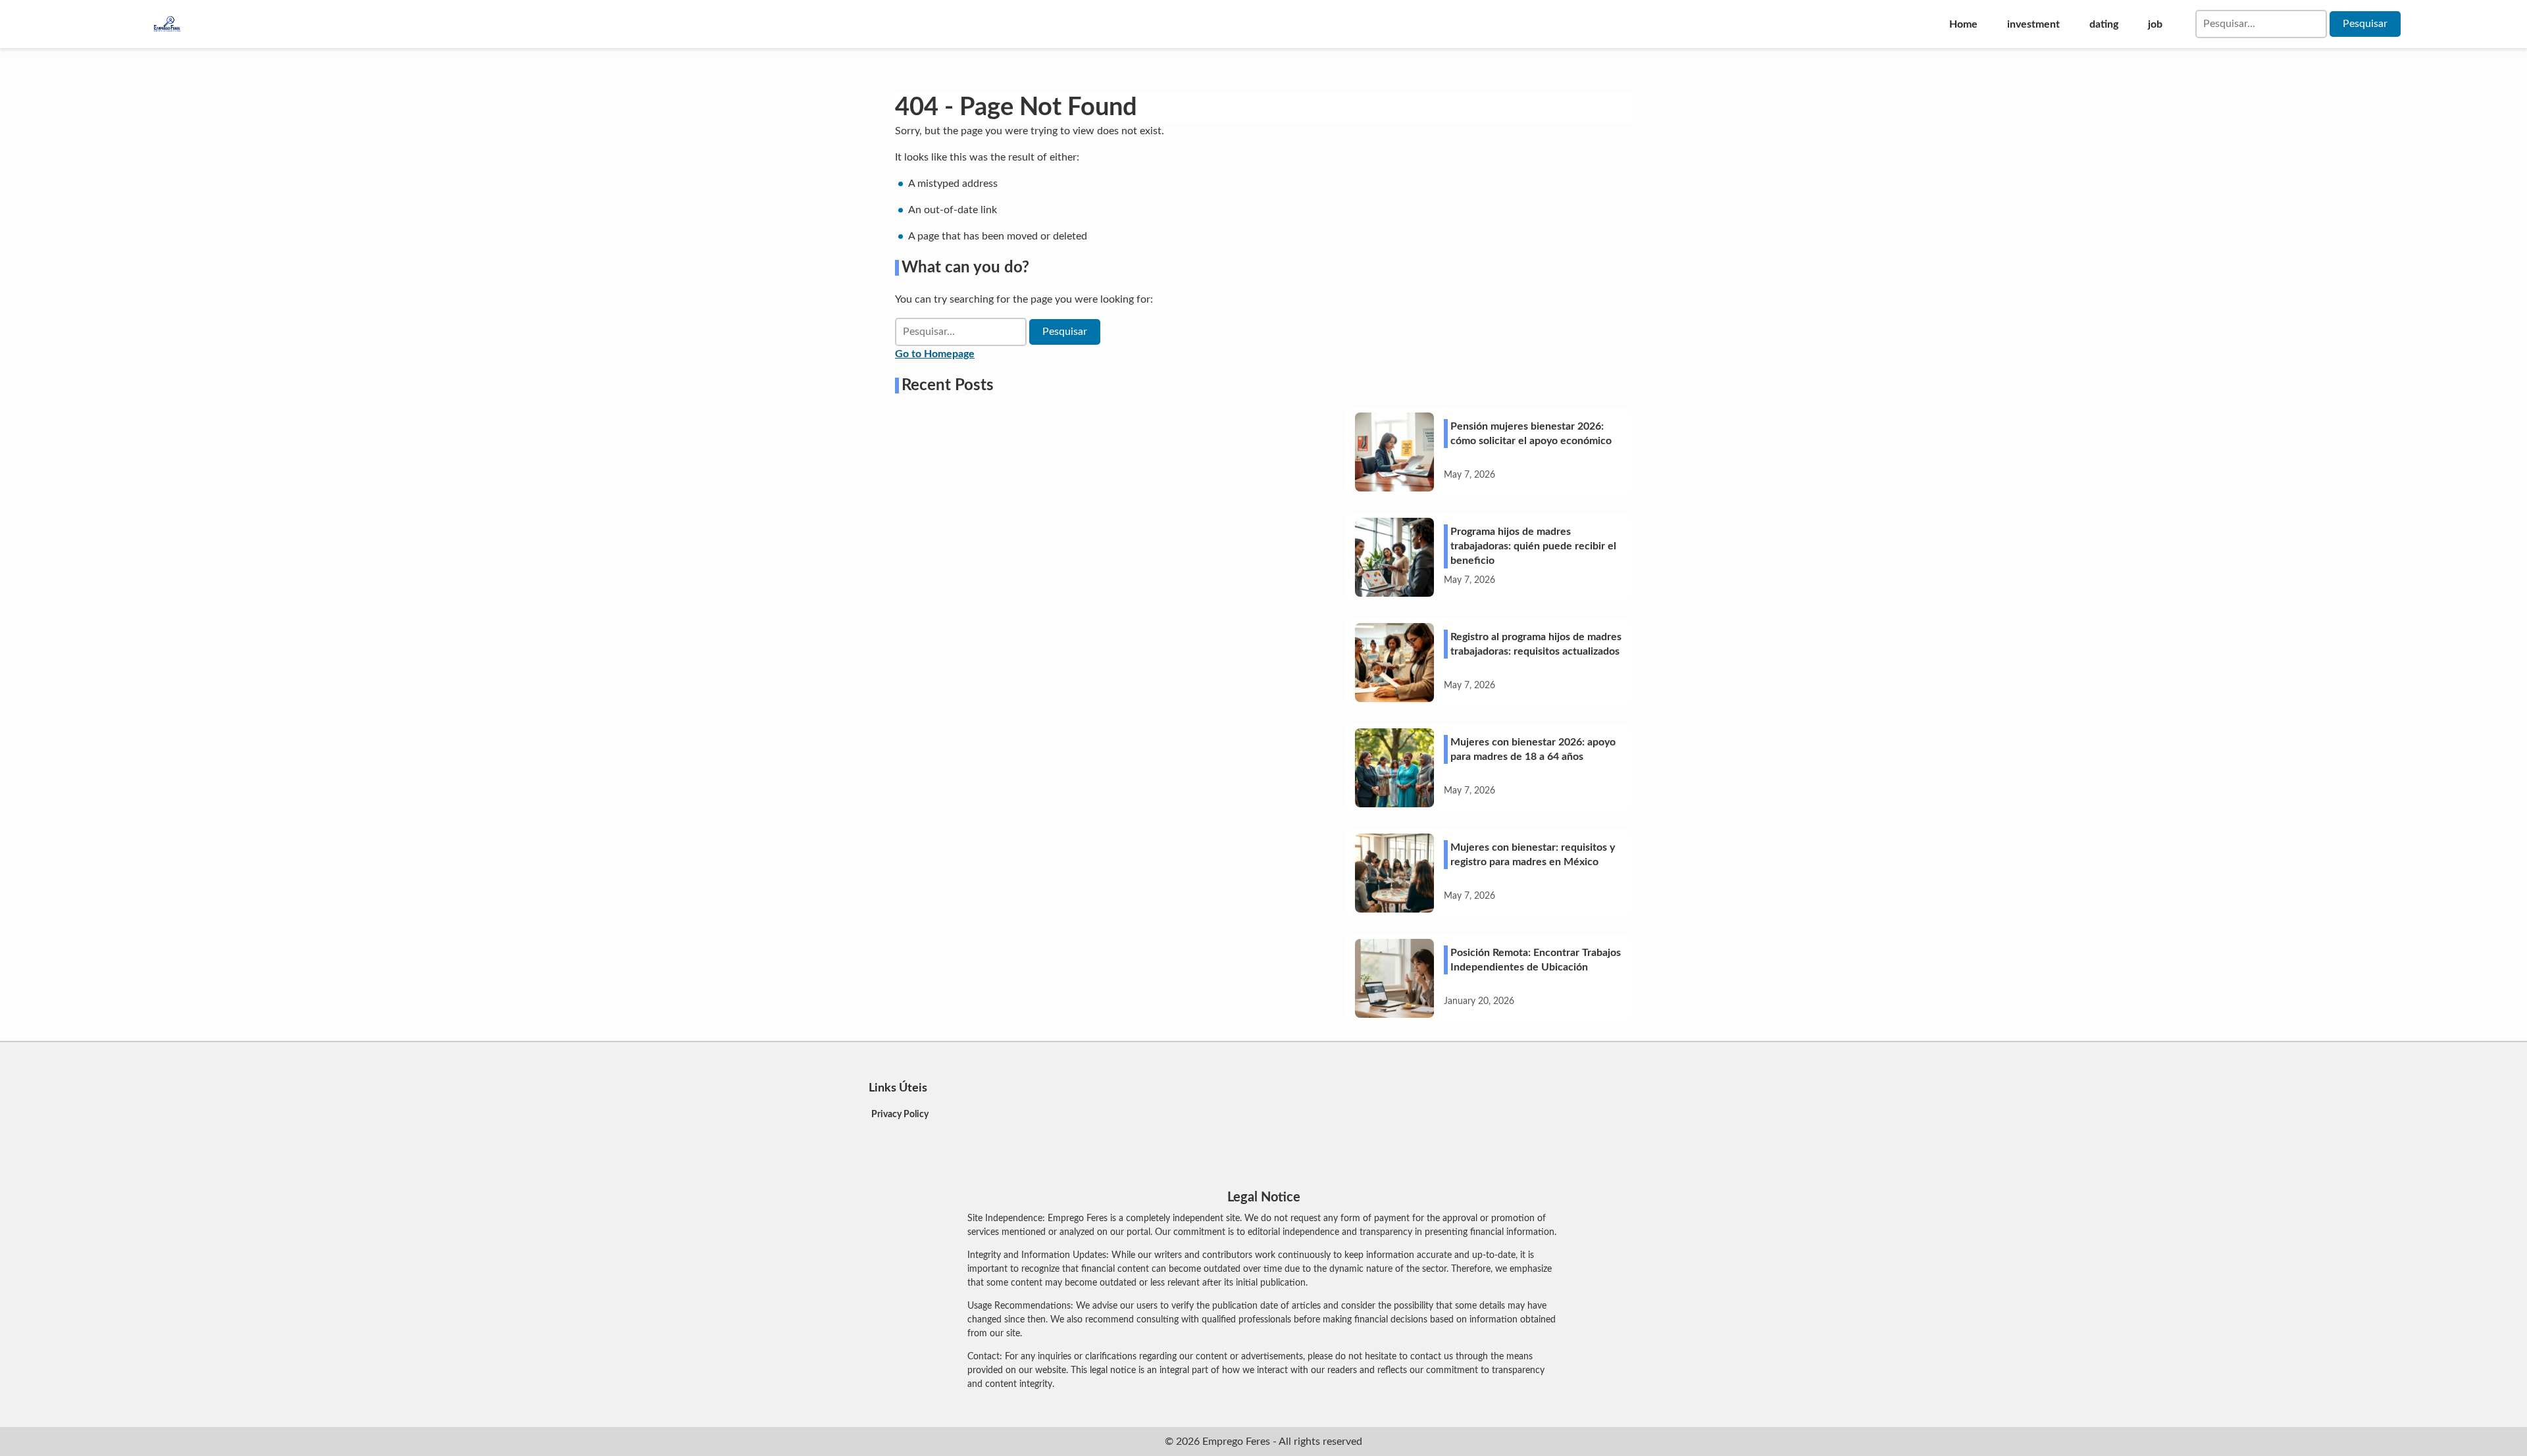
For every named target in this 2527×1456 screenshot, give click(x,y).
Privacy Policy (900, 1115)
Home (1963, 24)
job (2155, 24)
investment (2033, 24)
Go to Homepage (935, 354)
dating (2104, 24)
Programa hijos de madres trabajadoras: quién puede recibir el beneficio (1533, 546)
